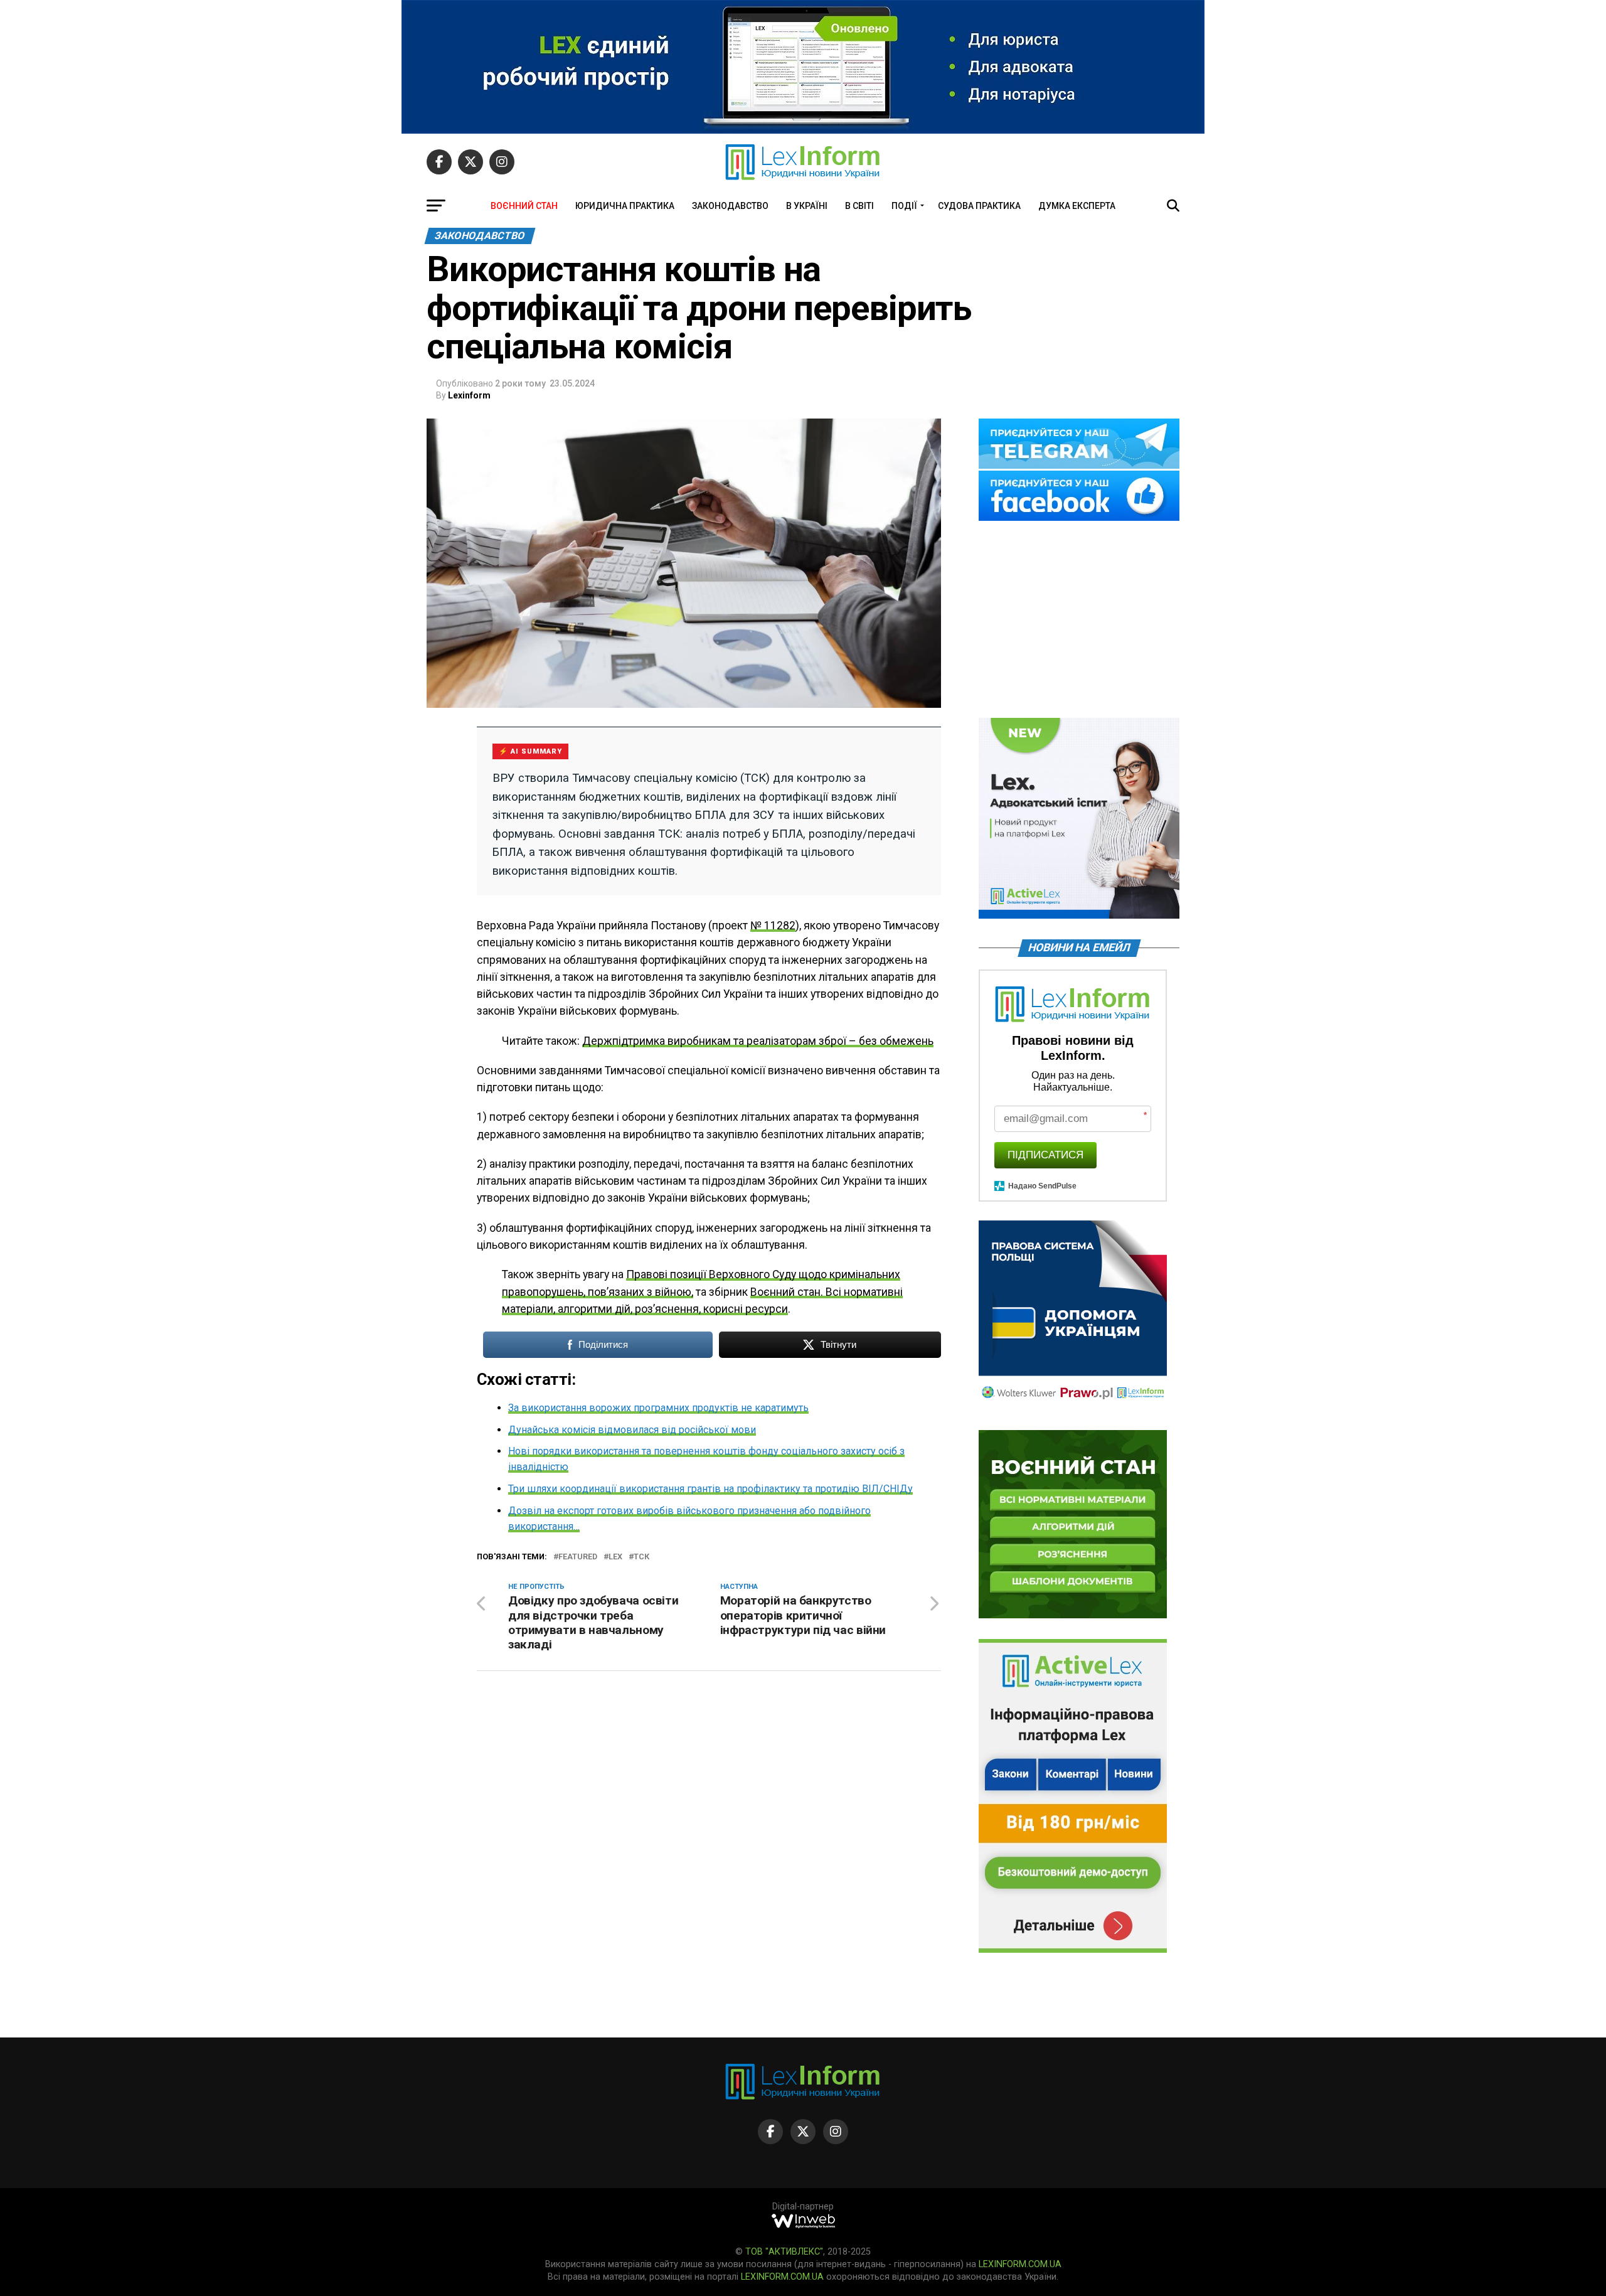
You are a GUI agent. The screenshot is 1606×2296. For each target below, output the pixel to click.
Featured (578, 1557)
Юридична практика (625, 206)
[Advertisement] (1079, 621)
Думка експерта (1077, 206)
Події (904, 206)
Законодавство (730, 206)
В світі (859, 206)
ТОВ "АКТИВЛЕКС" (784, 2252)
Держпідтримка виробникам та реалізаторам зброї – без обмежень (758, 1041)
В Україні (807, 206)
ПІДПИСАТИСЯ (1045, 1155)
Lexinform (469, 395)
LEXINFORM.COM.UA (1020, 2264)
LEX (615, 1557)
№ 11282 (773, 926)
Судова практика (979, 206)
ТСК (641, 1557)
